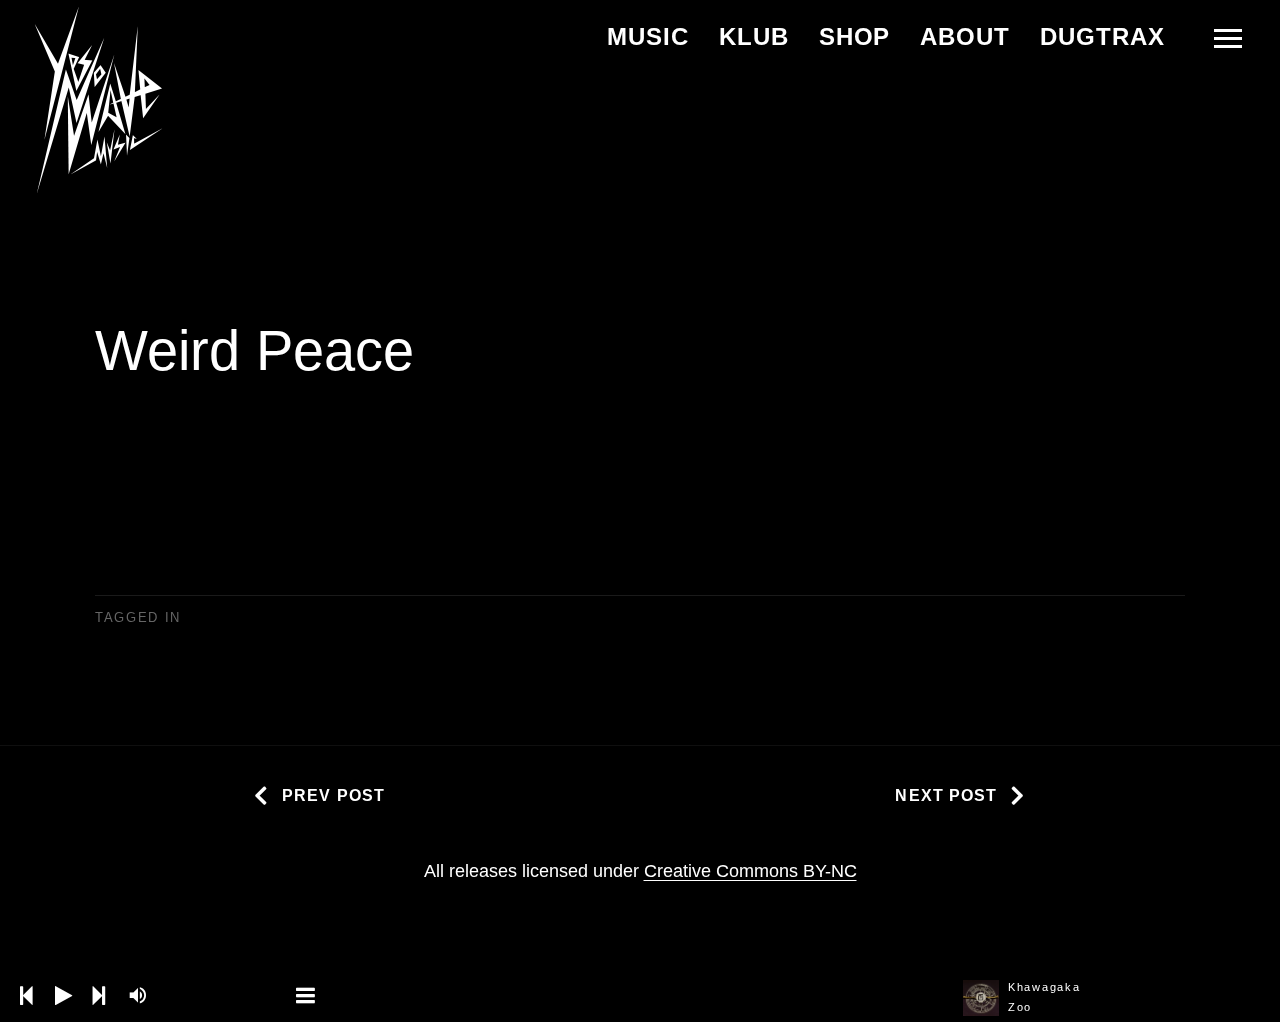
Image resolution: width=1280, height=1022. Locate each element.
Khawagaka (1044, 987)
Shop (855, 36)
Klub (754, 36)
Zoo (1020, 1007)
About (965, 36)
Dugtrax (1102, 36)
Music (648, 36)
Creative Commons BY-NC (750, 871)
